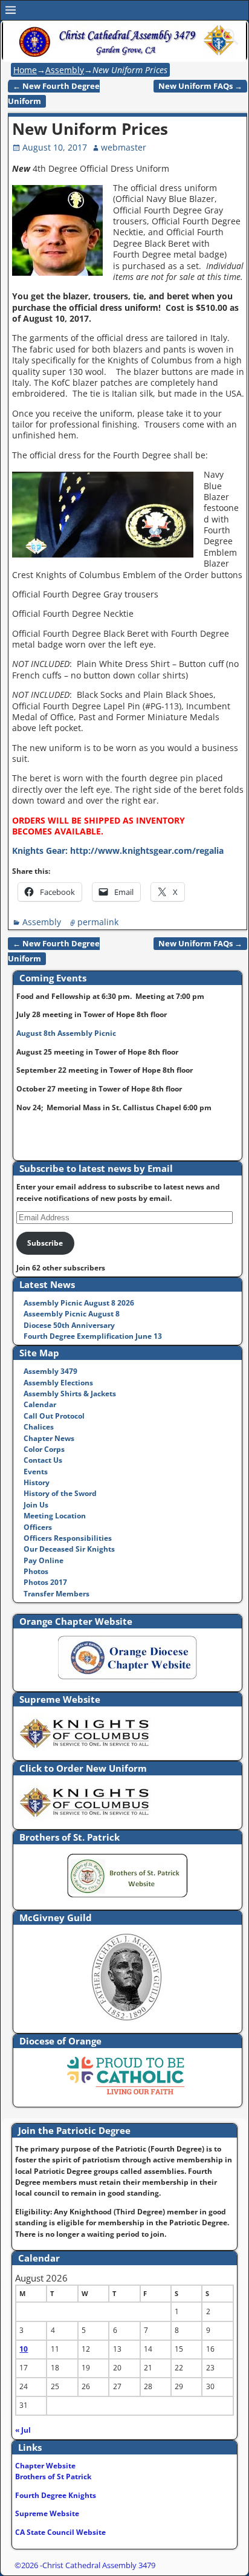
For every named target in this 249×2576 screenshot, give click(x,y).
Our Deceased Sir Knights (69, 1549)
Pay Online (44, 1560)
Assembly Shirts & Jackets (70, 1394)
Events (36, 1472)
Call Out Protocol (54, 1416)
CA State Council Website (60, 2532)
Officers (38, 1527)
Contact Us (43, 1460)
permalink (98, 922)
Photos (36, 1571)
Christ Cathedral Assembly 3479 (99, 2565)
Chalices (39, 1427)
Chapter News (49, 1438)
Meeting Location (55, 1516)
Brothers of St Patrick (53, 2477)
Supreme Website (47, 2513)
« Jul (23, 2430)
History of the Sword (60, 1493)
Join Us (36, 1505)
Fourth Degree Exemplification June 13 (93, 1336)
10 (24, 2349)
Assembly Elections (58, 1383)
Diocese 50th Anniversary (69, 1325)
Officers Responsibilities (68, 1538)
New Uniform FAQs (200, 86)
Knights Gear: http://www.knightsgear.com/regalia (118, 851)
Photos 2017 (45, 1582)
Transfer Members (57, 1594)
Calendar (40, 1404)
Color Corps (44, 1449)
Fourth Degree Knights (56, 2495)
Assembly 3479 (50, 1371)
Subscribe (45, 1243)
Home (25, 70)
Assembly (65, 70)
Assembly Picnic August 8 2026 (79, 1303)
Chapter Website (45, 2466)
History (37, 1482)
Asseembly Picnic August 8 (72, 1314)
